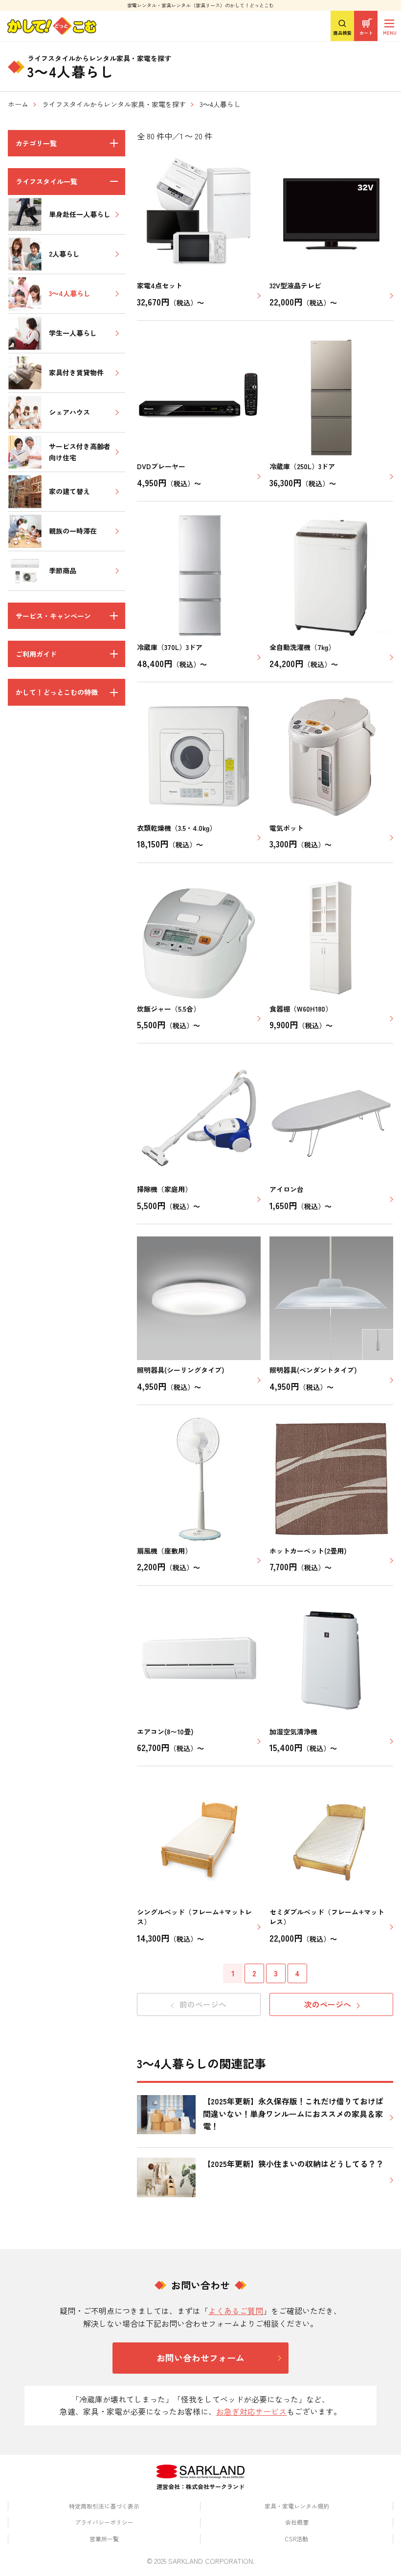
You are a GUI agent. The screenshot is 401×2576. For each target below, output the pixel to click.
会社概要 (297, 2522)
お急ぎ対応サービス (251, 2411)
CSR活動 (297, 2539)
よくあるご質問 (236, 2311)
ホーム (18, 104)
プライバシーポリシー (104, 2522)
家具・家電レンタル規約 (297, 2506)
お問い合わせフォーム (200, 2358)
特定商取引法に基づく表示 (104, 2506)
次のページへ (328, 2004)
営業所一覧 (104, 2539)
